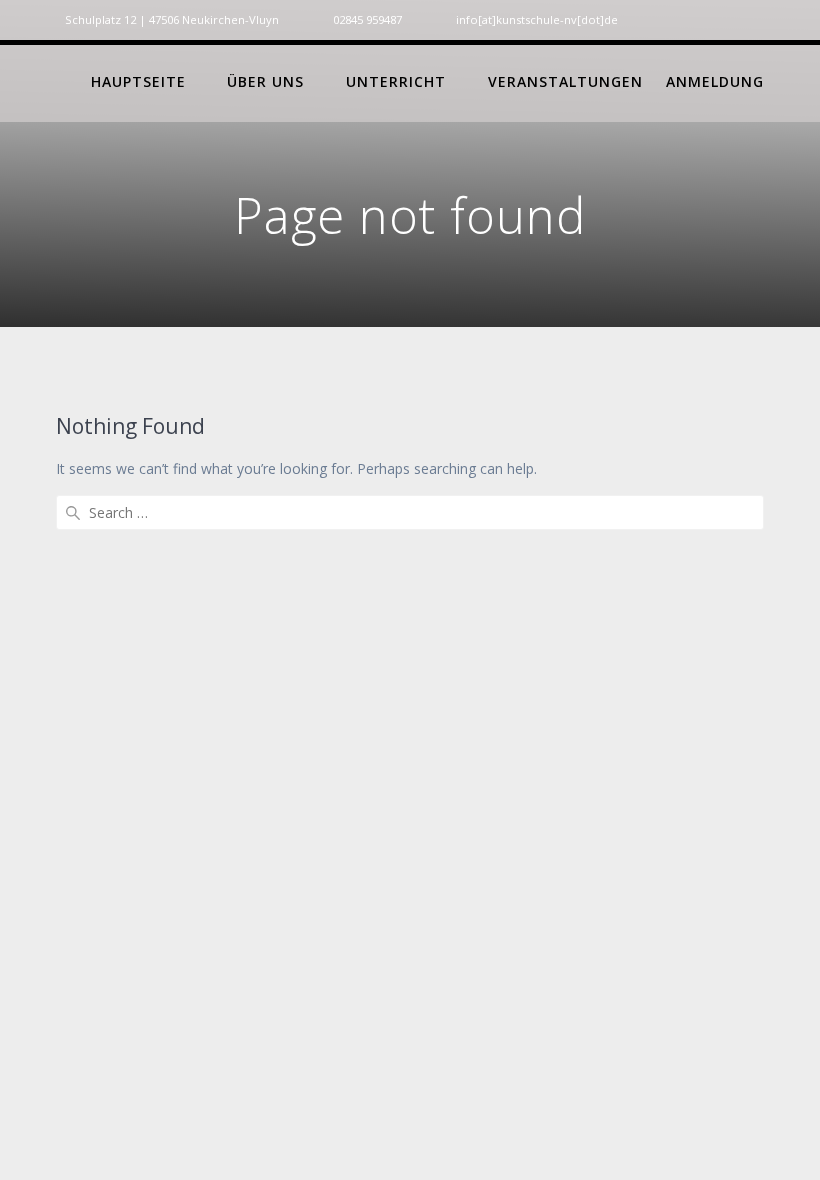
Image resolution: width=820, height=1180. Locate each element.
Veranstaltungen (565, 81)
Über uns (265, 81)
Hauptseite (138, 81)
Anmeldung (715, 81)
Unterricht (396, 81)
